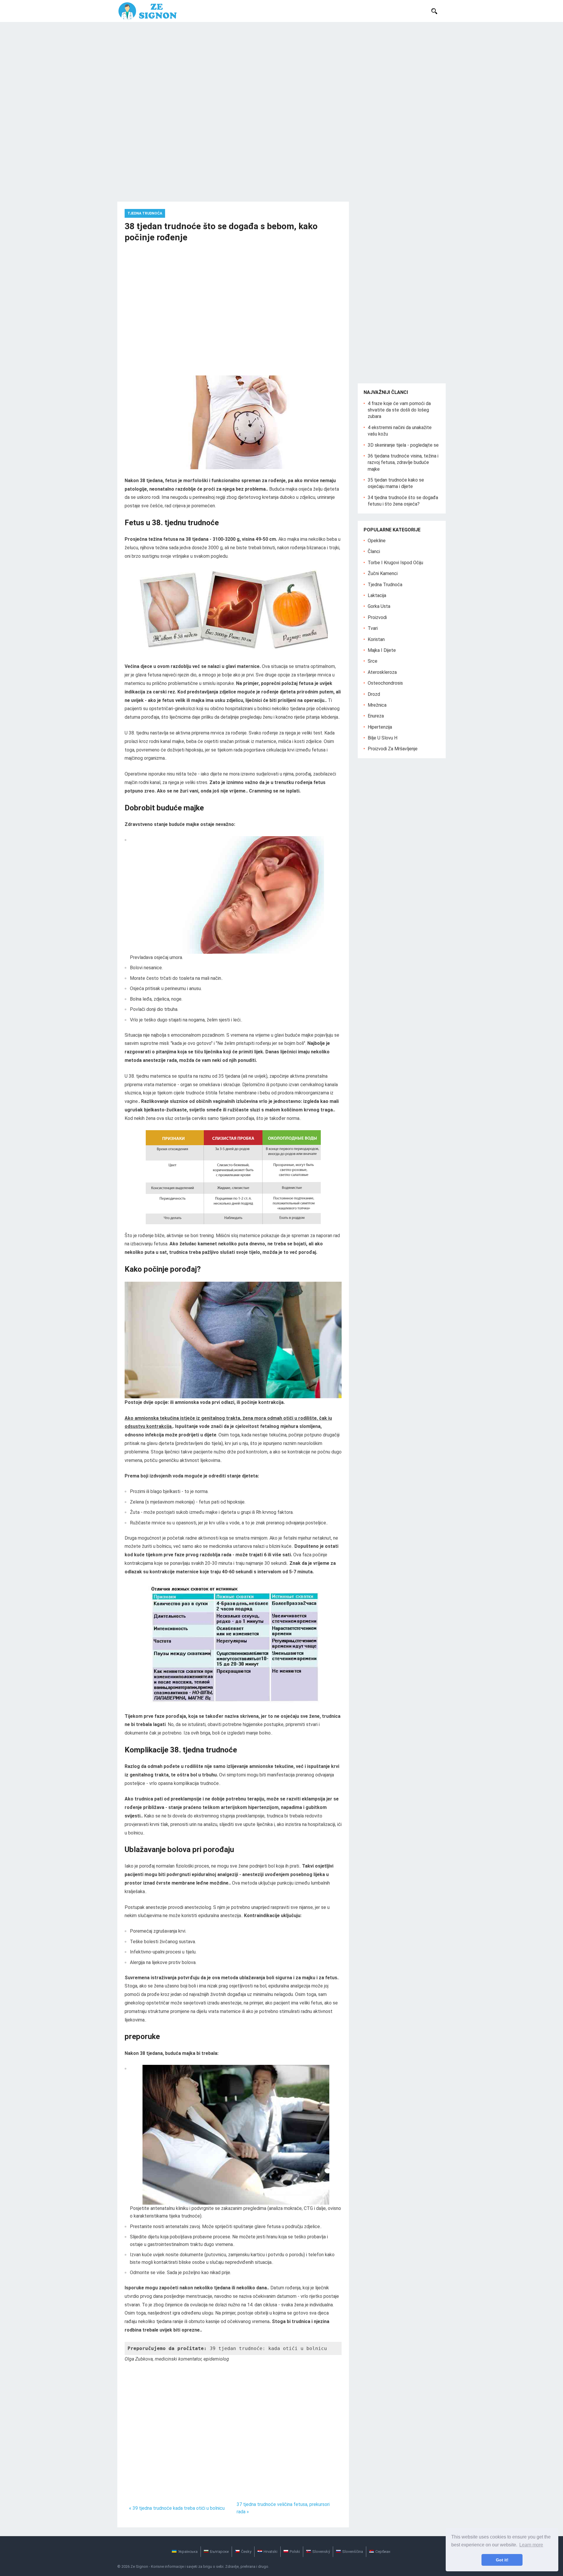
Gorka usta (379, 606)
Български (219, 2552)
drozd (374, 694)
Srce (373, 661)
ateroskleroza (382, 672)
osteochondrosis (385, 683)
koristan (376, 639)
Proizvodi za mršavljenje (393, 749)
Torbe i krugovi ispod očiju (395, 563)
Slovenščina (353, 2552)
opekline (377, 541)
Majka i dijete (382, 650)
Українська (188, 2552)
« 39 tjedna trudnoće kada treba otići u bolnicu (177, 2508)
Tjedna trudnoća (145, 213)
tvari (373, 628)
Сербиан (383, 2552)
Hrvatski (271, 2552)
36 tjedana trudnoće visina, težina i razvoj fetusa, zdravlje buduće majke (403, 463)
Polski (295, 2552)
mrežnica (377, 705)
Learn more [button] (531, 2545)
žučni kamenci (383, 573)
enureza (376, 716)
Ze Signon (139, 2566)
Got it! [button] (502, 2560)
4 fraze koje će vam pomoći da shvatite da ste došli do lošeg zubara (399, 410)
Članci (374, 551)
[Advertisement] (281, 66)
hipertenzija (380, 727)
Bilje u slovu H (383, 738)
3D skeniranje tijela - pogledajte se (403, 445)
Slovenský (321, 2552)
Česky (246, 2552)
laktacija (377, 595)
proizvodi (377, 617)
